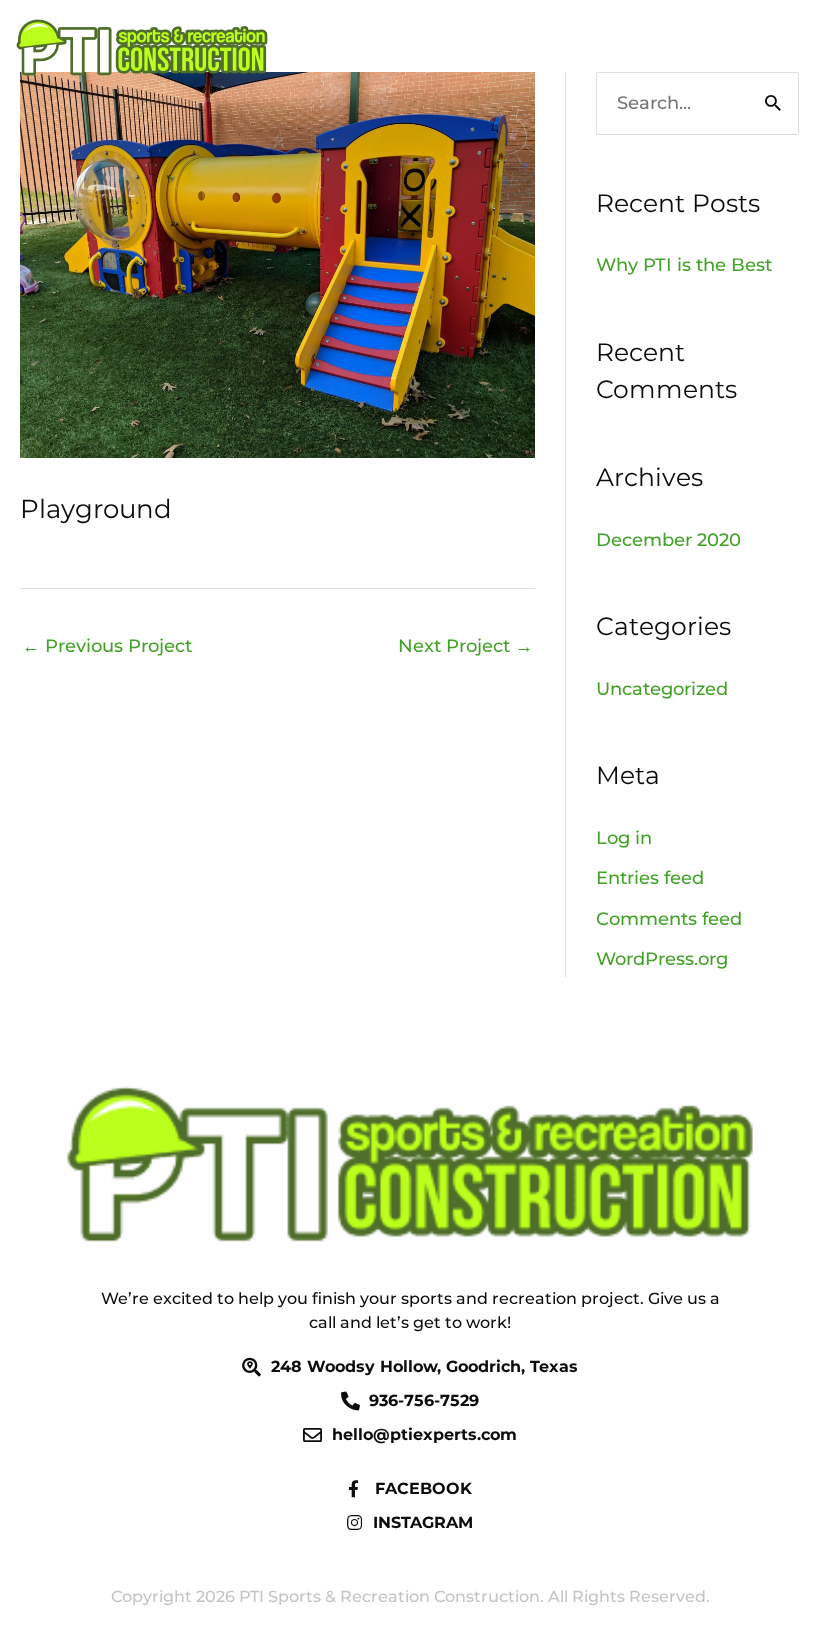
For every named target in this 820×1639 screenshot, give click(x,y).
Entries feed (650, 878)
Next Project (465, 646)
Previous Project (107, 646)
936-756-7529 (695, 47)
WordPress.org (662, 959)
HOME (567, 47)
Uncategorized (662, 689)
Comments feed (669, 919)
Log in (624, 838)
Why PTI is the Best (684, 265)
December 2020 (668, 540)
